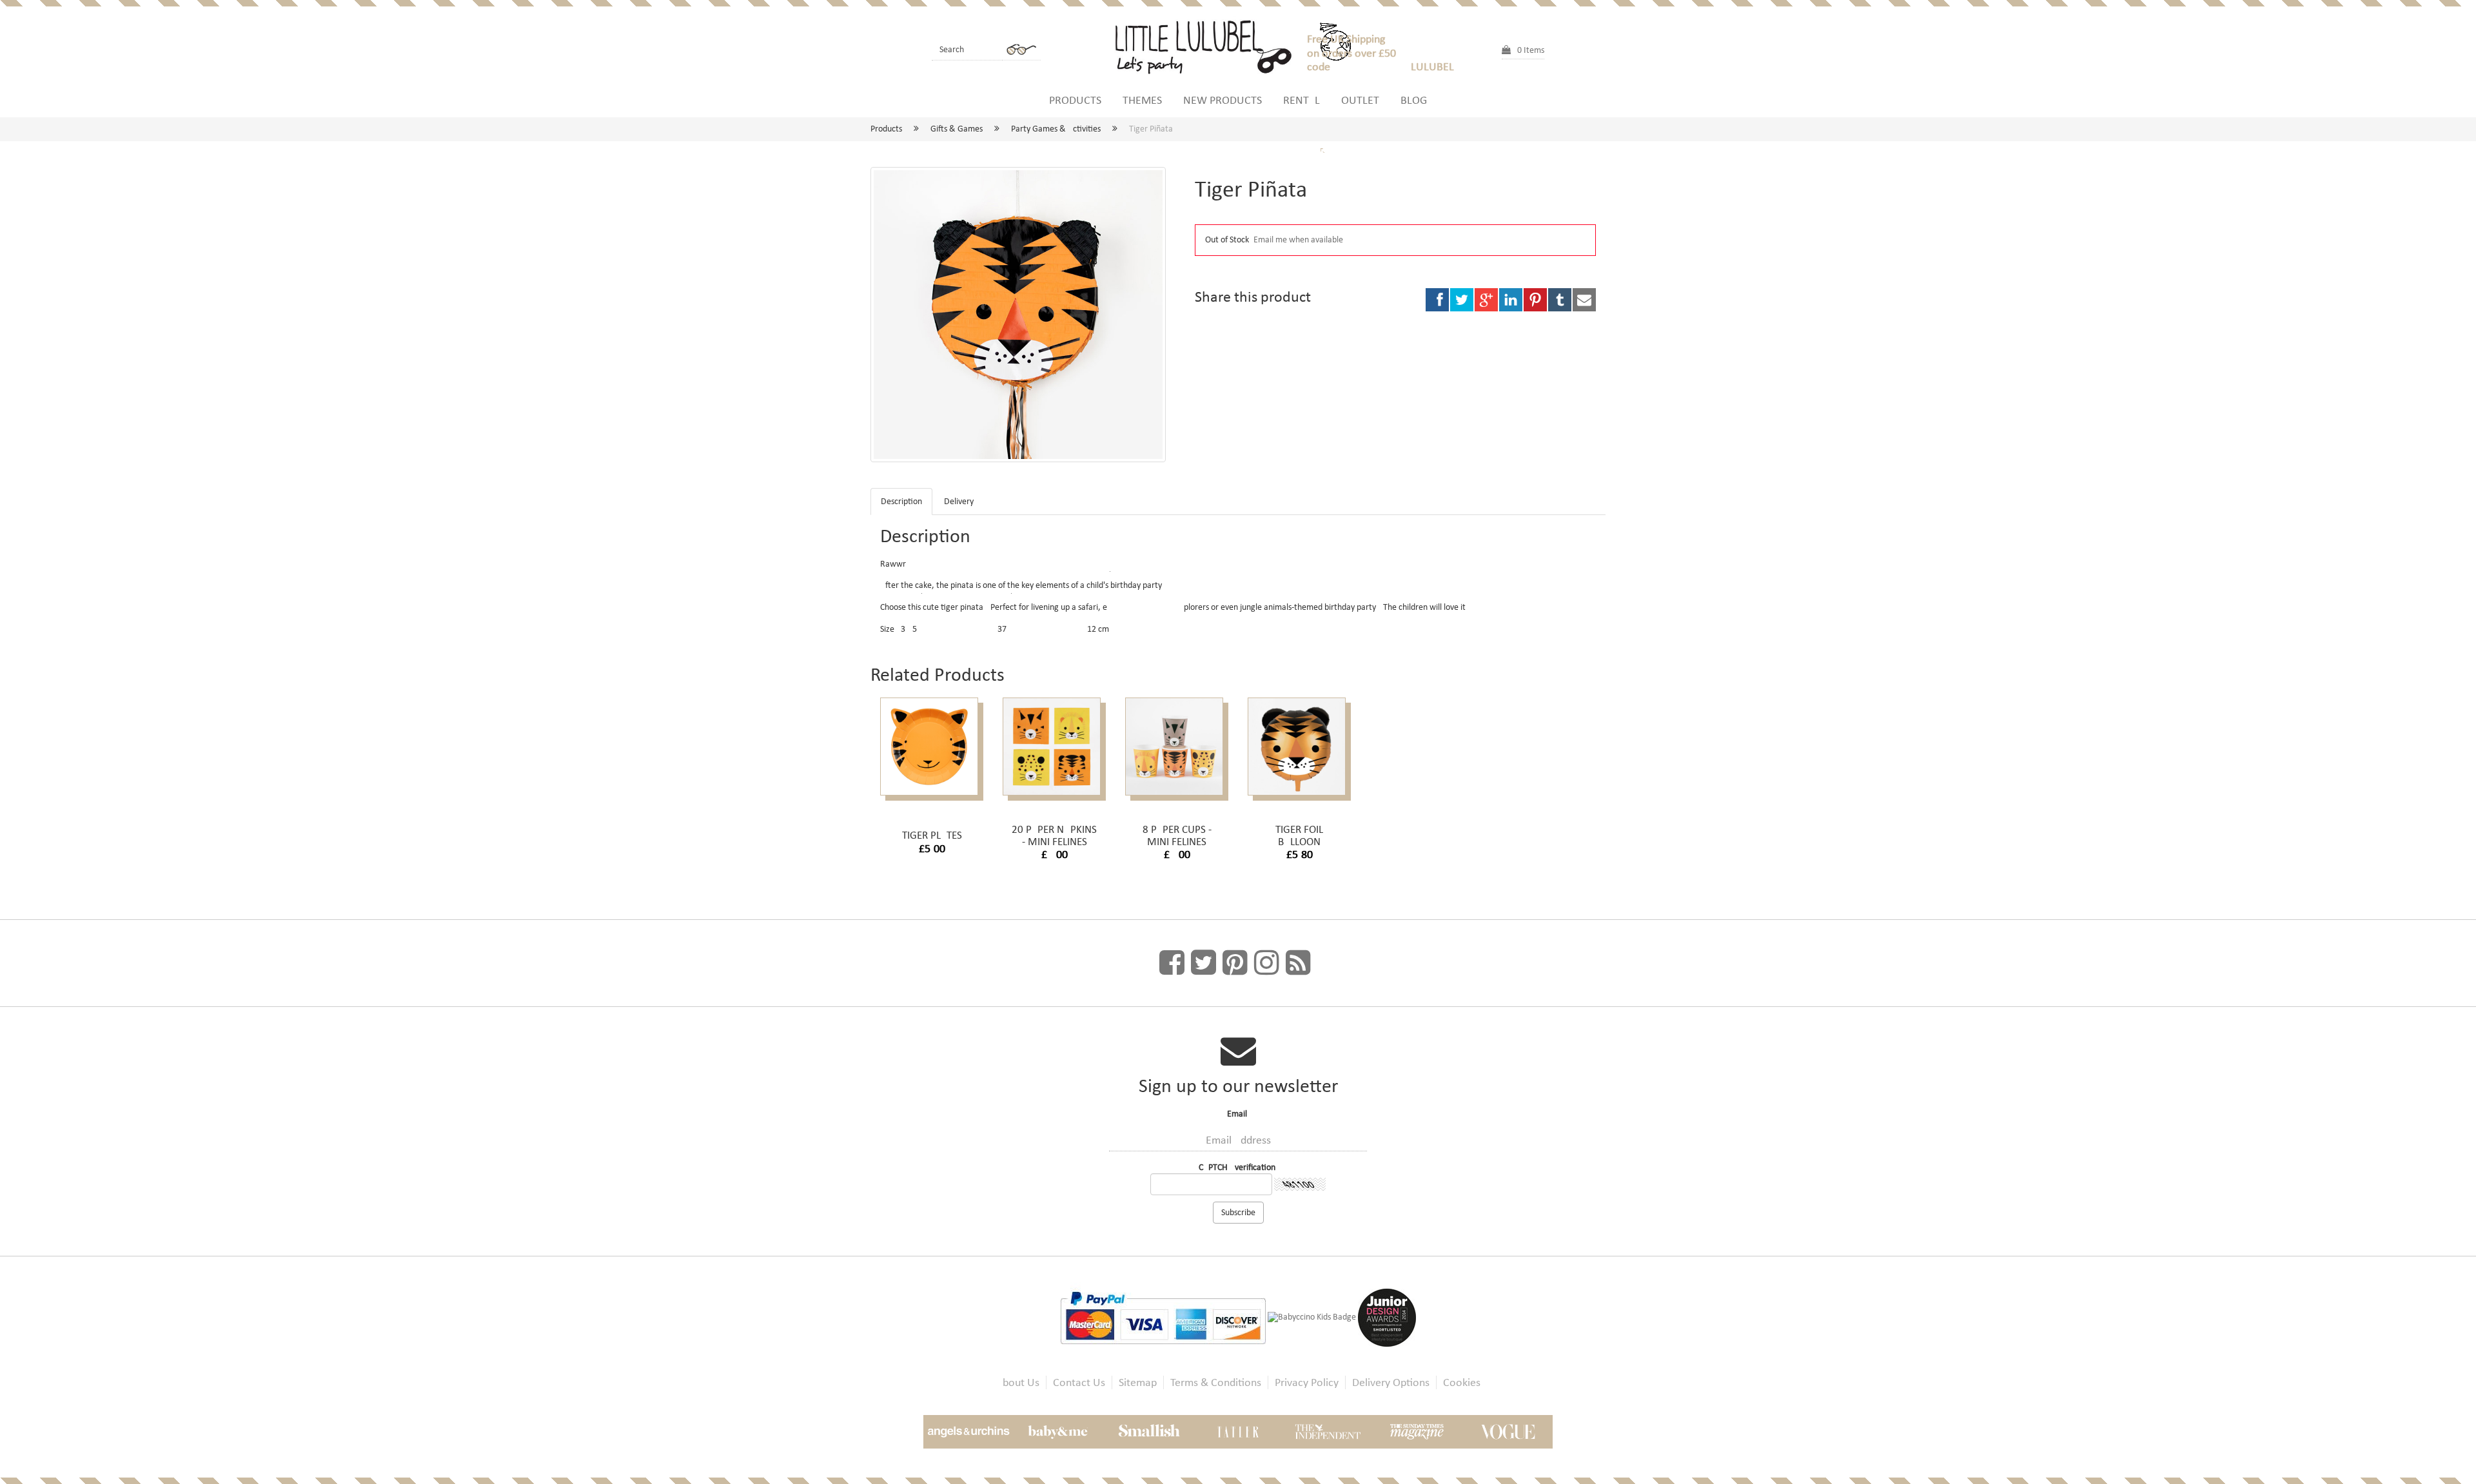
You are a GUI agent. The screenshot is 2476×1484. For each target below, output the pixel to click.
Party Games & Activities (1056, 129)
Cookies (1462, 1382)
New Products (1223, 100)
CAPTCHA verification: (1238, 1167)
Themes (1142, 100)
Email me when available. (1300, 239)
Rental (1302, 100)
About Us (1018, 1382)
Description (901, 501)
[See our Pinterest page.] (1235, 963)
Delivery (959, 501)
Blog (1414, 100)
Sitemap (1138, 1382)
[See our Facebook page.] (1172, 963)
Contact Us (1079, 1382)
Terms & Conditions (1216, 1382)
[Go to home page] (1209, 45)
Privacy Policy (1307, 1382)
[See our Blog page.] (1298, 963)
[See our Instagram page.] (1267, 963)
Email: (1238, 1114)
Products (1075, 100)
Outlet (1360, 100)
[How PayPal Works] (1164, 1317)
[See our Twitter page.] (1204, 963)
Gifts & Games (957, 129)
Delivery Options (1391, 1382)
